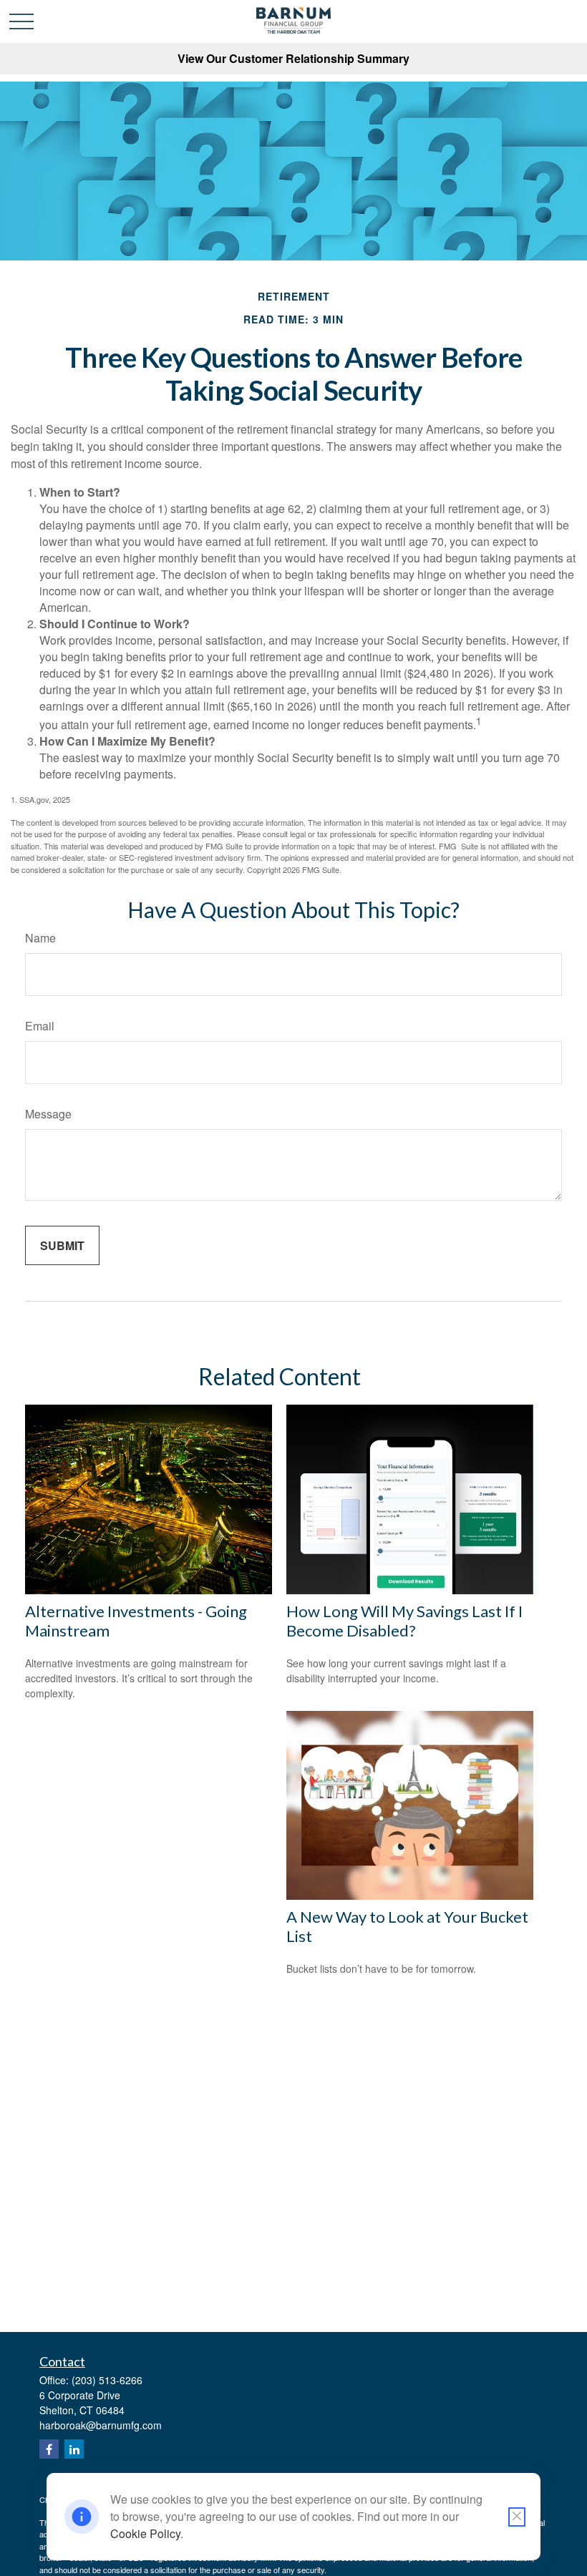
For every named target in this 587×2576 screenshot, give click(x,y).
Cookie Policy (145, 2533)
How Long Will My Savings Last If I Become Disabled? (404, 1621)
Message (48, 1114)
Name (40, 938)
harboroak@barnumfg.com (101, 2425)
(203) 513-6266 (107, 2380)
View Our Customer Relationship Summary (293, 58)
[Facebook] (49, 2449)
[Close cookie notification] (517, 2517)
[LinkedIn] (74, 2449)
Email (40, 1026)
